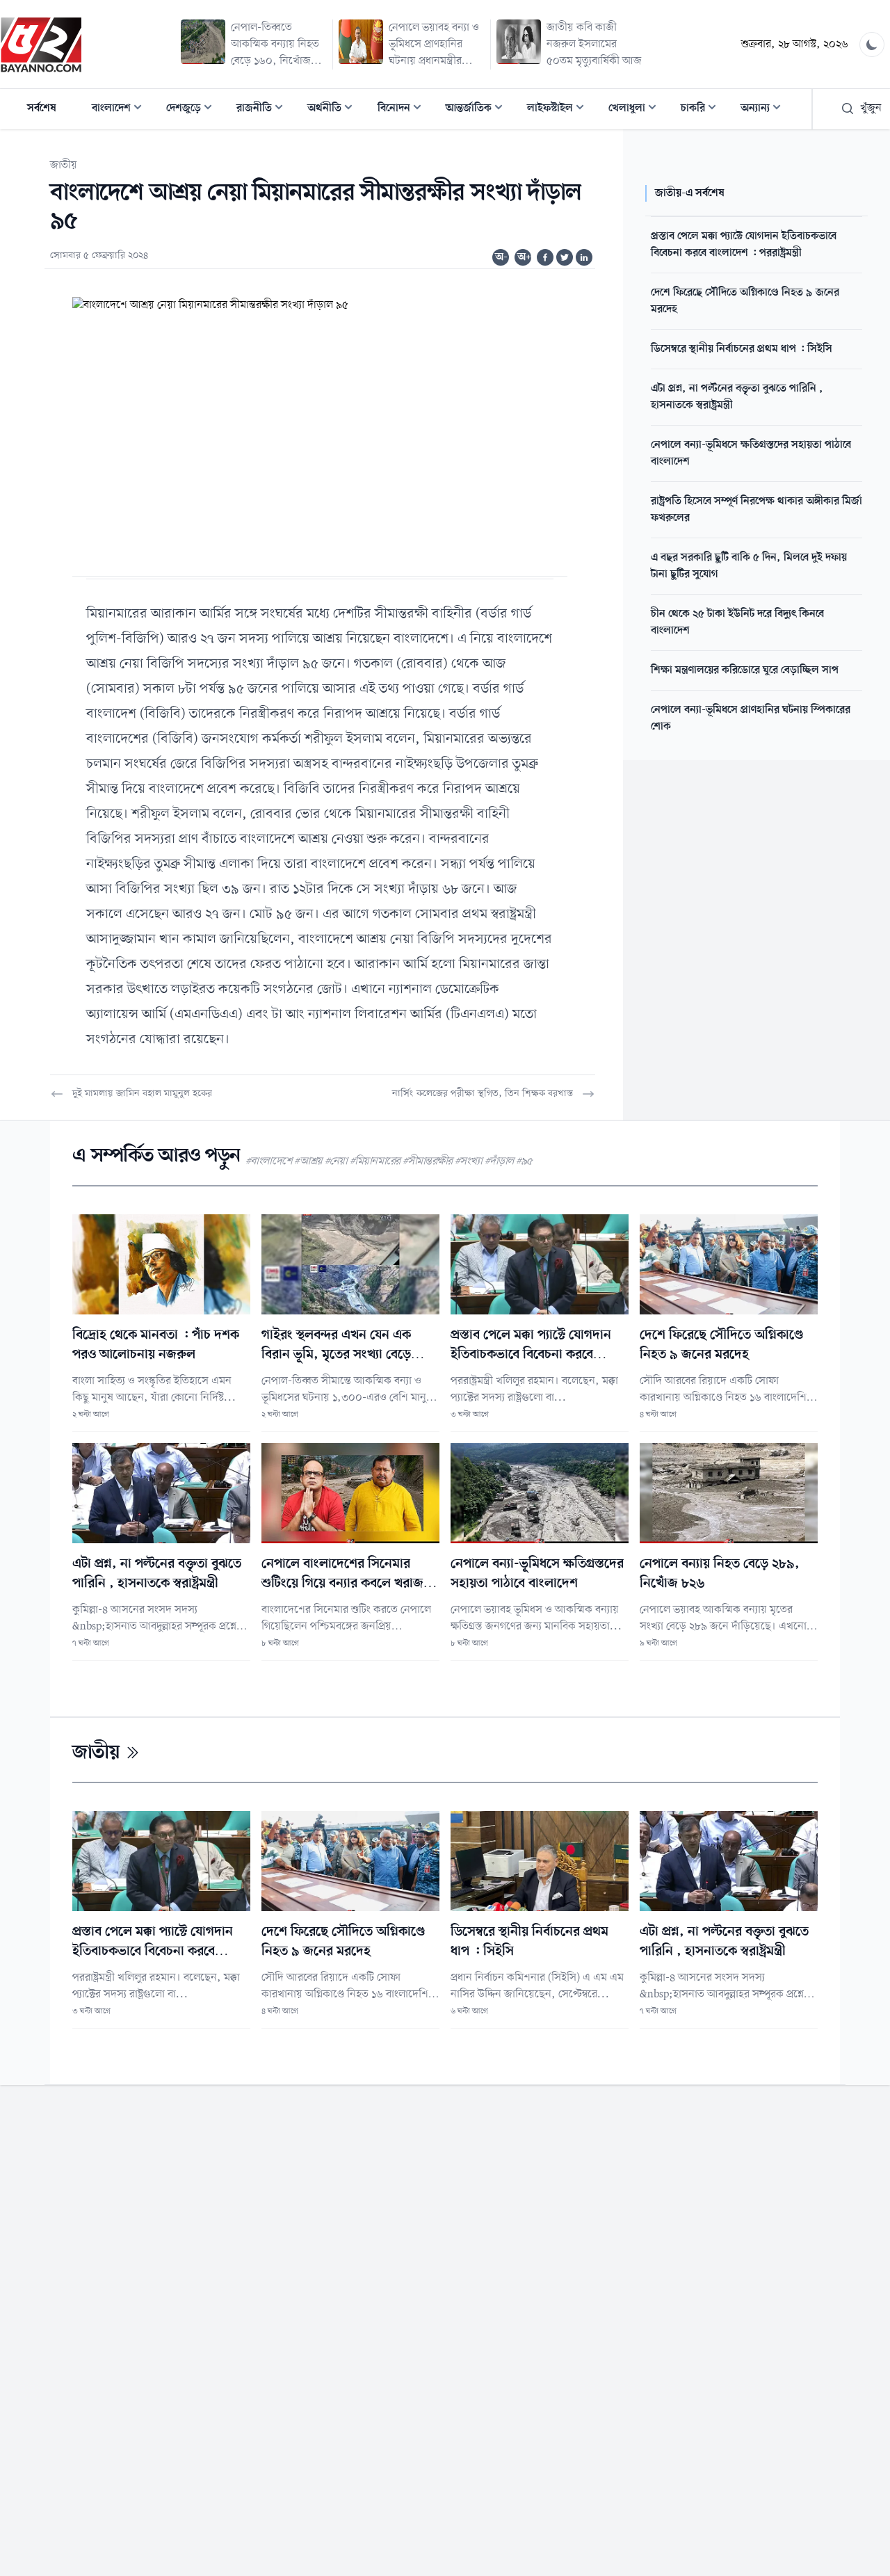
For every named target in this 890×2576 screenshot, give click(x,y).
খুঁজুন (871, 108)
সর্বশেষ (42, 108)
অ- (501, 257)
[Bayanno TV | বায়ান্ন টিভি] (41, 45)
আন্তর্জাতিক (478, 110)
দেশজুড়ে (193, 110)
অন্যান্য (765, 110)
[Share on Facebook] (545, 257)
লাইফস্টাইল (560, 110)
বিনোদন (404, 110)
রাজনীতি (264, 110)
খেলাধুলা (637, 110)
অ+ (524, 257)
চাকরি (703, 110)
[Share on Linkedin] (584, 257)
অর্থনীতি (334, 110)
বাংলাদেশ (121, 110)
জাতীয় (64, 166)
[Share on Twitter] (565, 257)
